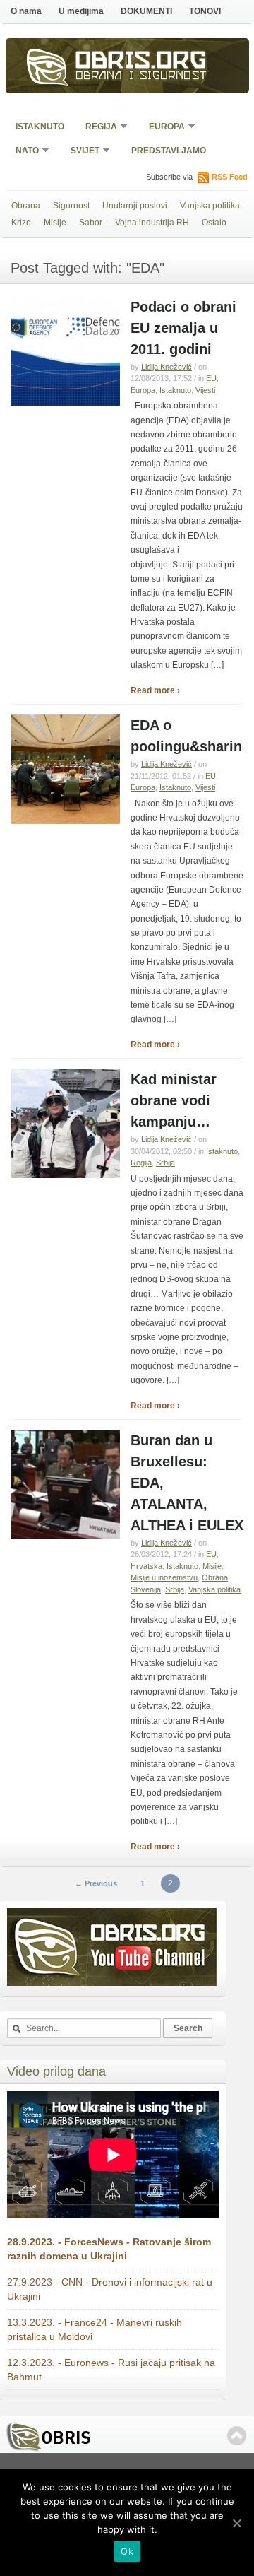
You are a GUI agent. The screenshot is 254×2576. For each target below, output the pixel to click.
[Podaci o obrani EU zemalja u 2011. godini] (65, 403)
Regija (97, 128)
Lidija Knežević (167, 367)
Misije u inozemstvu (164, 1577)
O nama (26, 11)
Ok (127, 2551)
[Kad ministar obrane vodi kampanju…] (65, 1175)
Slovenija (146, 1589)
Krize (21, 223)
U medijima (81, 11)
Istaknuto (40, 127)
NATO (23, 152)
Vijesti (205, 390)
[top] (237, 2436)
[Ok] (236, 2523)
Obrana (26, 206)
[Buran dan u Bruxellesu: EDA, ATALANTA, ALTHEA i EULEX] (65, 1536)
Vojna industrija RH (152, 223)
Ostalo (214, 223)
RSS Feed (230, 177)
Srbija (165, 1163)
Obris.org (141, 62)
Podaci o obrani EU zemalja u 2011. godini (183, 328)
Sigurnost (71, 206)
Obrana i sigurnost (141, 77)
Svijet (80, 152)
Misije (55, 223)
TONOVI (205, 11)
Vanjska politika (210, 206)
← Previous (96, 1883)
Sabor (91, 223)
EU (211, 378)
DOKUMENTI (146, 11)
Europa (162, 128)
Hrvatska (146, 1566)
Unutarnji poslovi (135, 206)
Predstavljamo (169, 151)
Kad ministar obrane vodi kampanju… (174, 1100)
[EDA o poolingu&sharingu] (65, 821)
